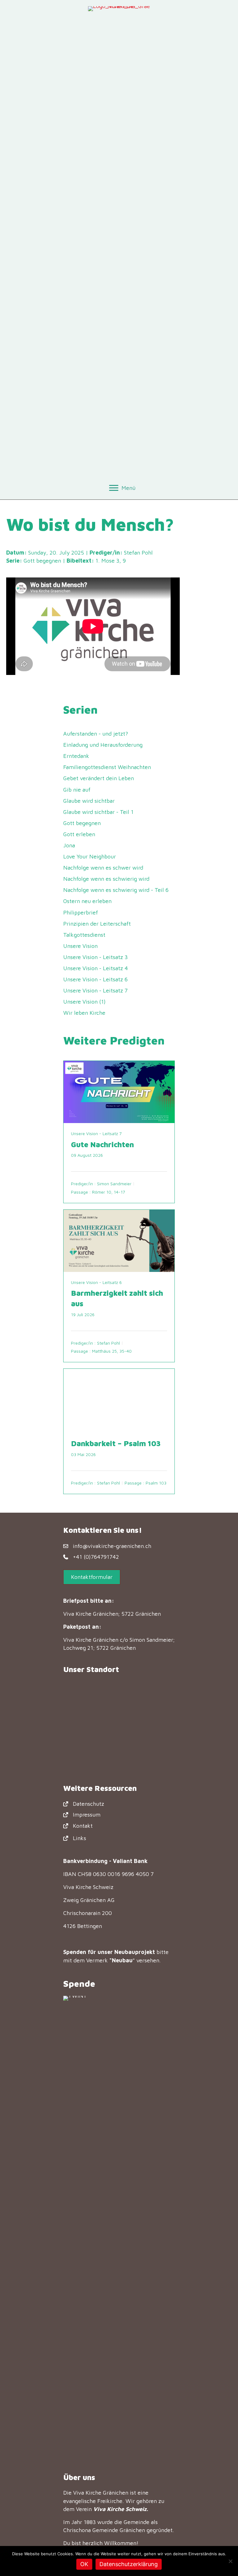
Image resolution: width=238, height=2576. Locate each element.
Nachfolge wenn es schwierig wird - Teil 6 (116, 890)
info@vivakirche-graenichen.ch (112, 1546)
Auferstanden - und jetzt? (96, 734)
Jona (69, 845)
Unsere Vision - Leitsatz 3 (95, 957)
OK (84, 2564)
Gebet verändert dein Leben (99, 778)
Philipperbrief (81, 912)
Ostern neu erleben (87, 901)
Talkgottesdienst (84, 935)
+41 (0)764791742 (96, 1557)
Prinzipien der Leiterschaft (97, 924)
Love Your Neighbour (90, 856)
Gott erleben (79, 834)
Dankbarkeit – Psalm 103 (116, 1443)
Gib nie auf (77, 790)
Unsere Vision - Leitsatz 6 (95, 979)
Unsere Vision (80, 946)
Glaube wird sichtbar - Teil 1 (98, 812)
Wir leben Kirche (84, 1013)
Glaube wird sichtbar (89, 801)
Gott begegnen (42, 561)
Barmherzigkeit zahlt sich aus (117, 1298)
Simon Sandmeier (114, 1184)
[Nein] (230, 2561)
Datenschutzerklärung (129, 2564)
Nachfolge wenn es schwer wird (103, 868)
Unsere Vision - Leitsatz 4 (96, 968)
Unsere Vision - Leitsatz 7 (95, 990)
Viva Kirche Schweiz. (121, 2509)
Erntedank (76, 756)
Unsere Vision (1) (84, 1002)
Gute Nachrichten (102, 1144)
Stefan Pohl (138, 553)
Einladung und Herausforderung (103, 745)
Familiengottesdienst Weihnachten (107, 767)
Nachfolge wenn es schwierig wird (106, 879)
